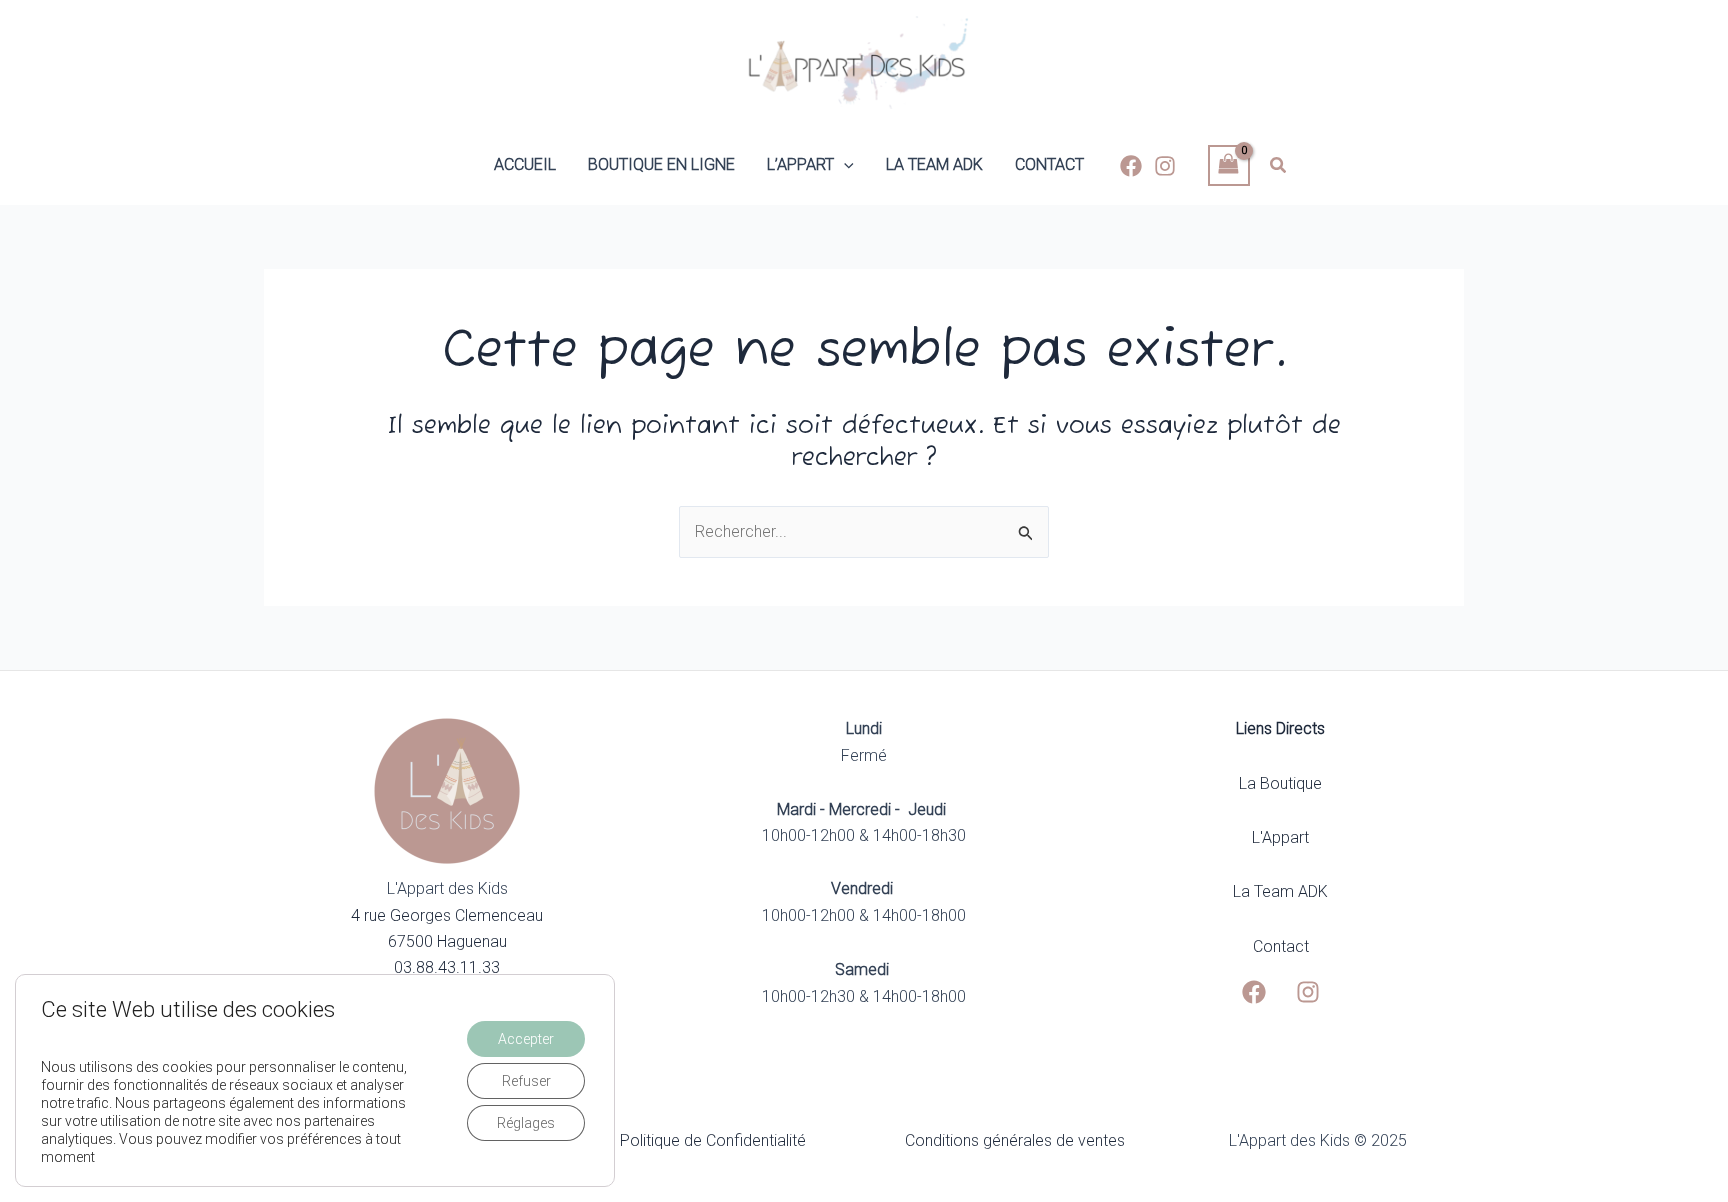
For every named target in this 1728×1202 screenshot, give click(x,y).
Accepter (526, 1039)
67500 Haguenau (447, 941)
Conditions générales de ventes (1015, 1140)
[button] (844, 165)
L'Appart (1280, 837)
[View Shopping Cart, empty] (1229, 165)
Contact (1281, 946)
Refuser (526, 1081)
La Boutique (1280, 783)
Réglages (526, 1123)
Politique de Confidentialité (713, 1140)
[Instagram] (1165, 166)
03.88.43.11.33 (447, 967)
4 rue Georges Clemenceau (447, 915)
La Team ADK (1280, 891)
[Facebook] (1131, 166)
